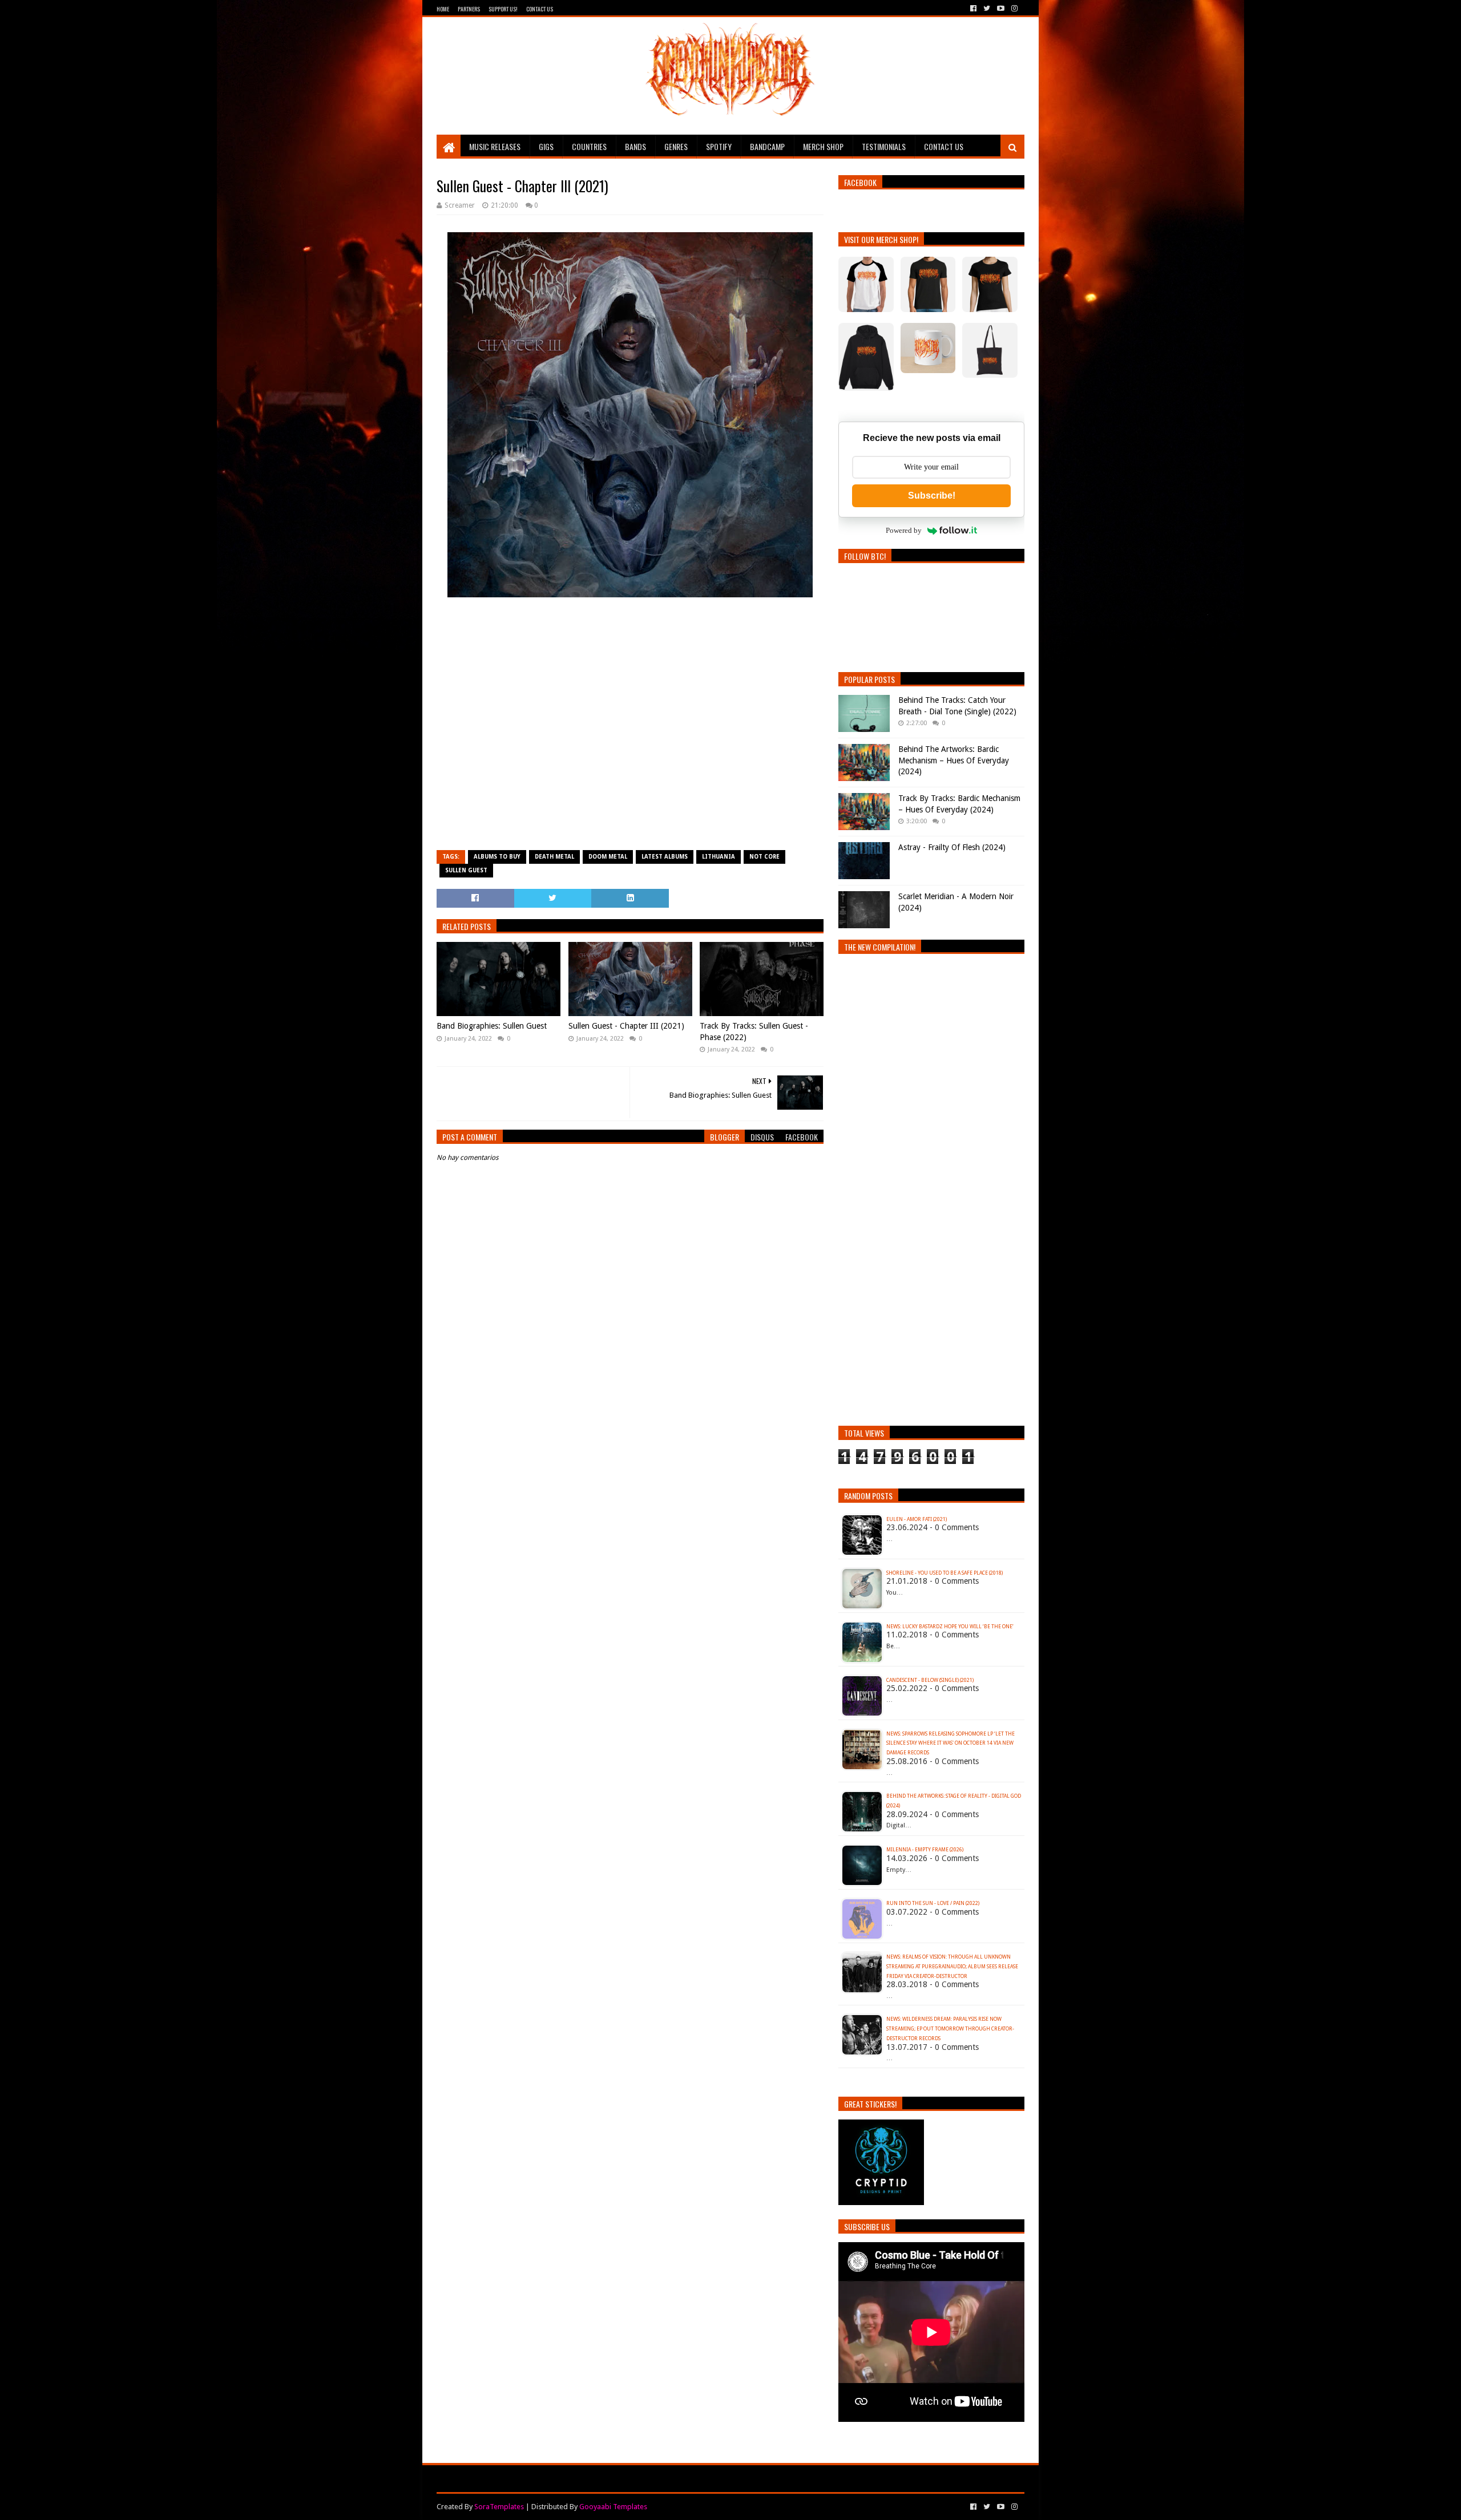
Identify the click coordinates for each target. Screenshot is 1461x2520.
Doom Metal (608, 857)
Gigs (546, 146)
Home (443, 9)
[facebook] (973, 9)
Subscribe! (932, 495)
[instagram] (1013, 9)
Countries (589, 146)
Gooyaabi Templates (613, 2507)
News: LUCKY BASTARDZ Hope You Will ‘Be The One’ (950, 1627)
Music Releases (495, 146)
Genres (676, 146)
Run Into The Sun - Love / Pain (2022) (933, 1903)
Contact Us (540, 9)
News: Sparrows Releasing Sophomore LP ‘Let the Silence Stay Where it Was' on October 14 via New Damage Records (951, 1744)
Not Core (764, 857)
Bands (635, 146)
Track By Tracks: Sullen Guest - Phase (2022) (754, 1032)
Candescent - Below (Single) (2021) (930, 1680)
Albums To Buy (497, 857)
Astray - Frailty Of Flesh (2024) (952, 847)
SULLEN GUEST (466, 870)
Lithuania (719, 857)
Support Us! (503, 9)
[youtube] (1001, 9)
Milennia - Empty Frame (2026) (925, 1850)
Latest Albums (665, 857)
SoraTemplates (499, 2507)
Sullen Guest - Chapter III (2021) (626, 1026)
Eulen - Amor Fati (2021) (917, 1519)
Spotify (719, 146)
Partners (469, 9)
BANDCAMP (767, 146)
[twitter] (987, 9)
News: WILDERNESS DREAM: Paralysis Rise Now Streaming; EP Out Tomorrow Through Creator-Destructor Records (950, 2029)
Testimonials (884, 146)
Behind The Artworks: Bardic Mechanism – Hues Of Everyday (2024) (954, 760)
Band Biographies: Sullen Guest (492, 1026)
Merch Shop (823, 146)
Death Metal (554, 857)
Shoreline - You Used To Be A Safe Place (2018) (945, 1573)
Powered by (904, 530)
